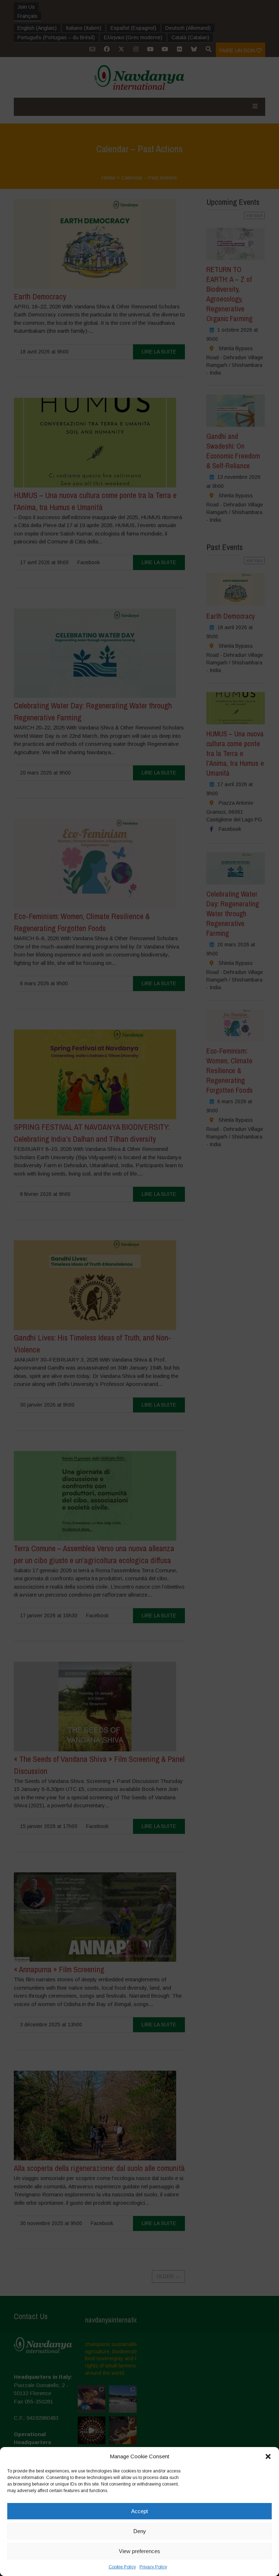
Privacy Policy (153, 2567)
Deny (140, 2531)
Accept (139, 2511)
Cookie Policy (122, 2567)
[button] (268, 2456)
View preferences (139, 2551)
